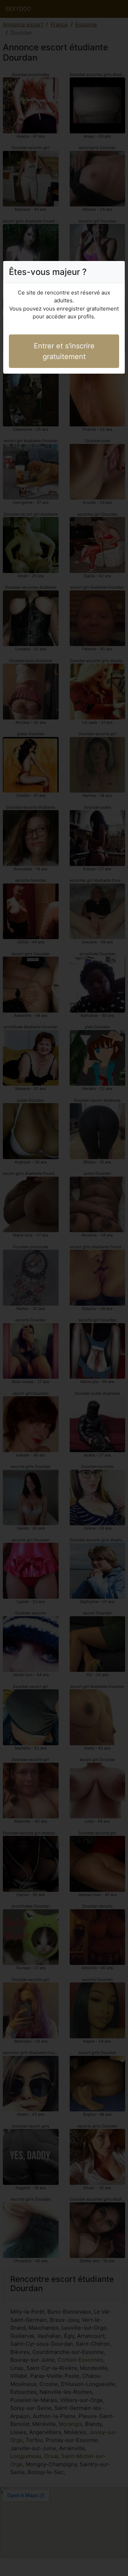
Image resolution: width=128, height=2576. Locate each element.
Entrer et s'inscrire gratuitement (64, 351)
